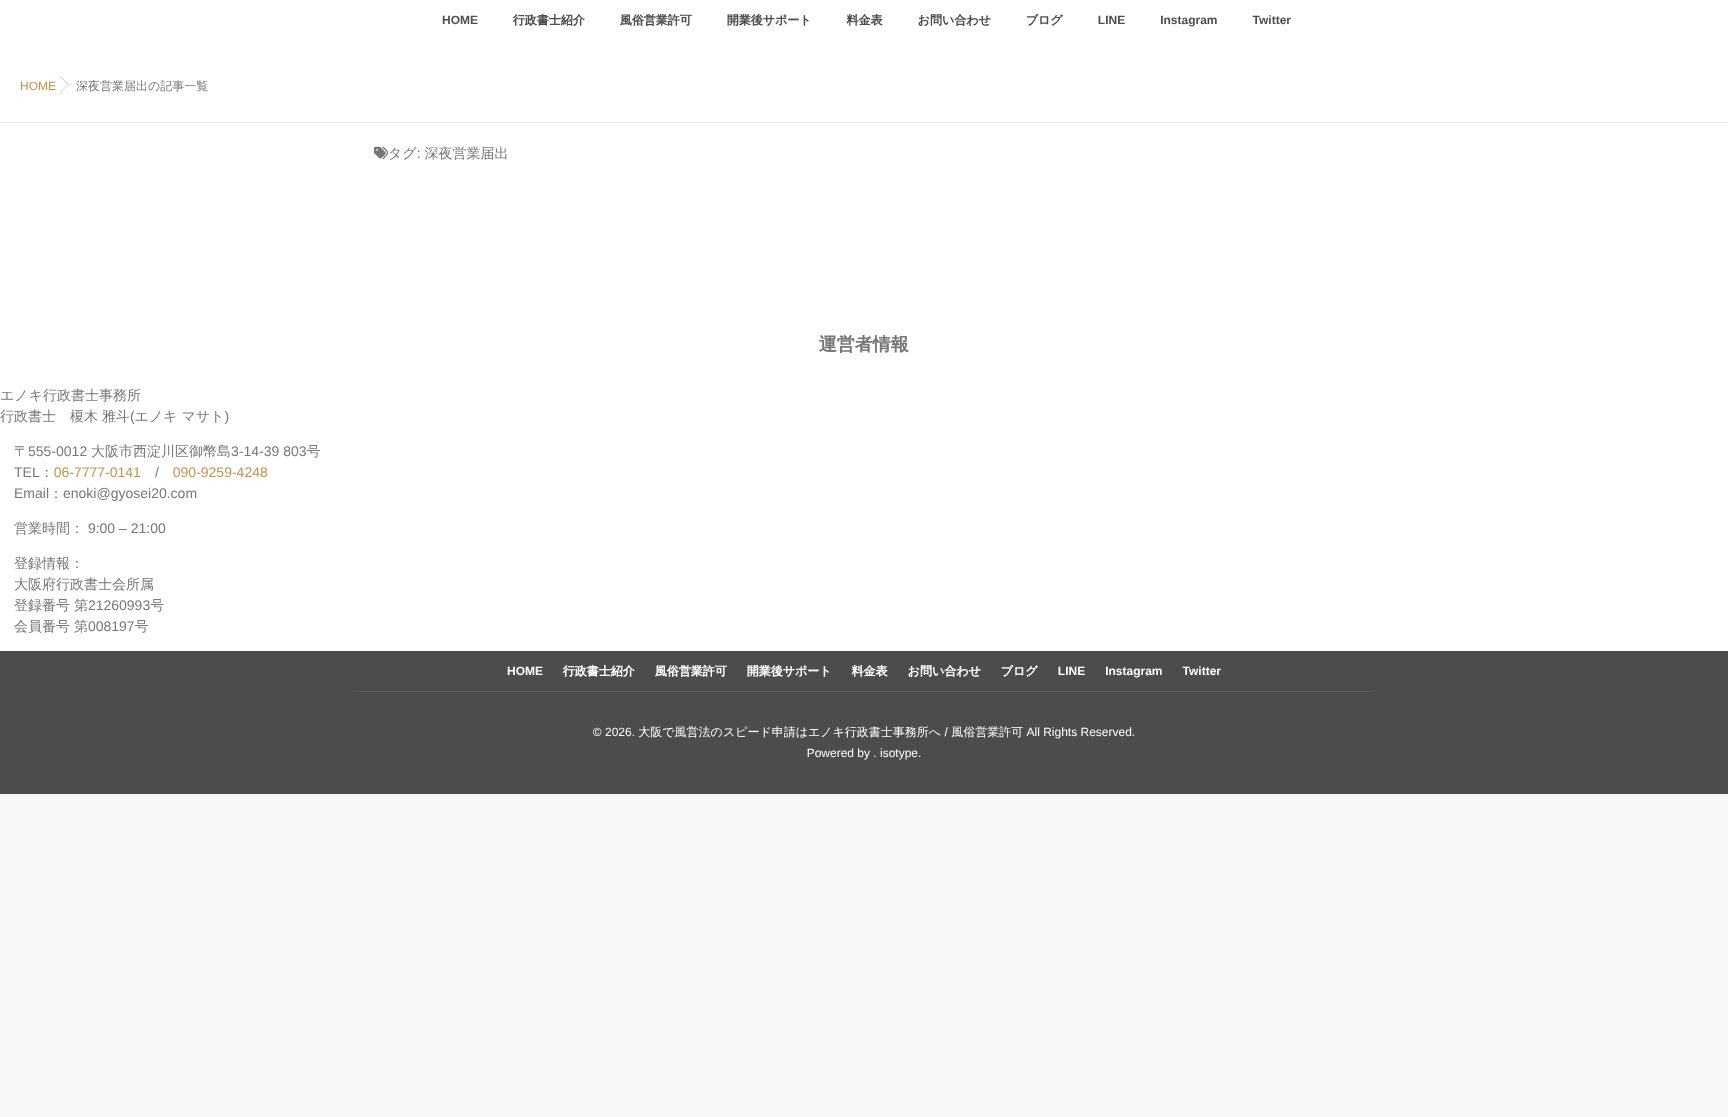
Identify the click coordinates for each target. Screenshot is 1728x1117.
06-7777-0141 (97, 472)
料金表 (865, 20)
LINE (1111, 20)
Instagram (1188, 20)
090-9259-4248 (220, 472)
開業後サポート (769, 20)
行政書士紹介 (549, 20)
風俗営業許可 (656, 20)
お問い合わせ (954, 20)
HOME (460, 20)
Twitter (1272, 20)
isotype (899, 753)
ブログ (1044, 20)
